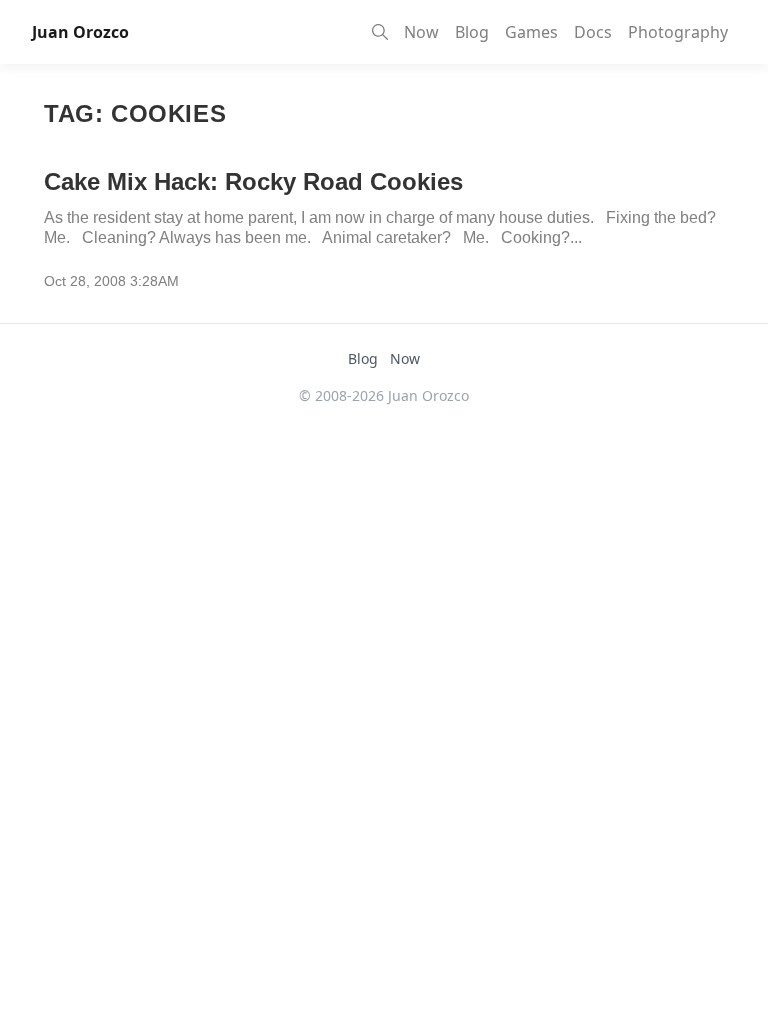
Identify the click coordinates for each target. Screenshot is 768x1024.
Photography (678, 32)
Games (531, 32)
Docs (593, 32)
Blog (472, 32)
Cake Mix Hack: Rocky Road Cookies (253, 181)
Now (421, 32)
